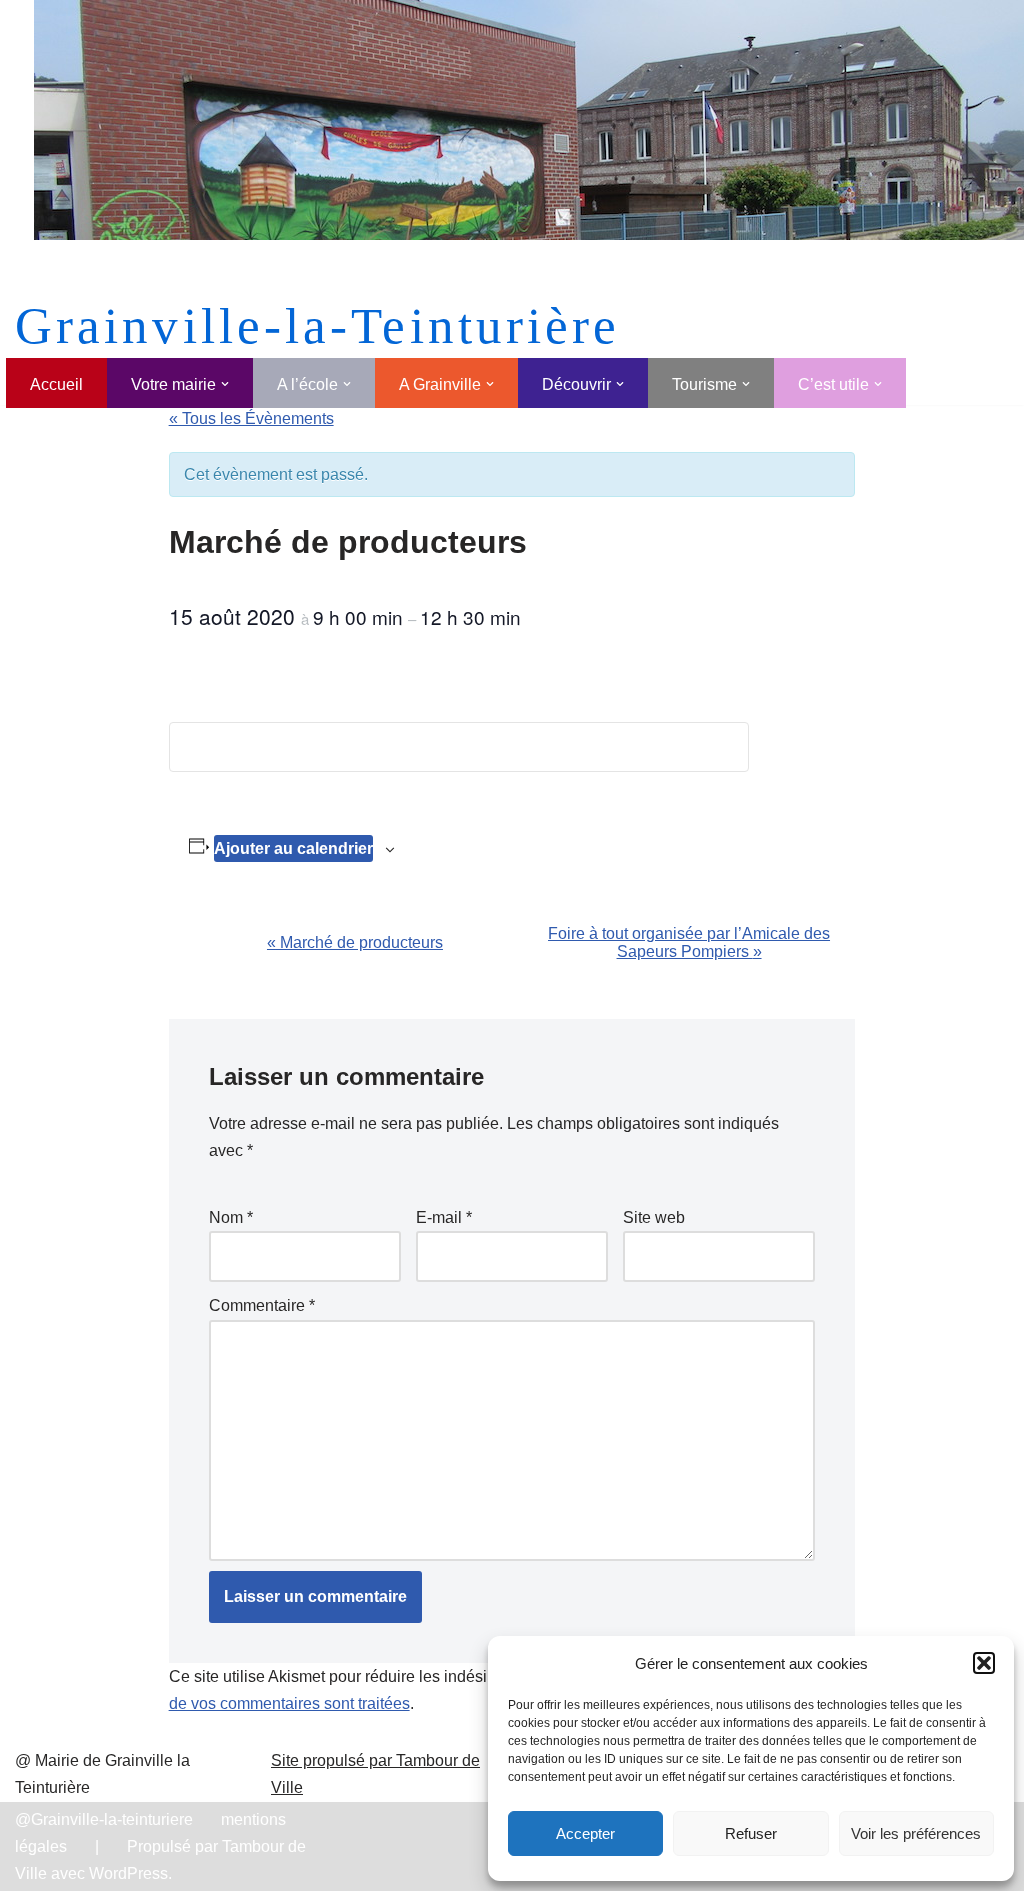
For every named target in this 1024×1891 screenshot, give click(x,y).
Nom (231, 1217)
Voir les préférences (916, 1833)
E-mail (444, 1217)
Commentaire (262, 1305)
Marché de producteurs (355, 942)
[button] (984, 1663)
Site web (654, 1217)
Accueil (56, 384)
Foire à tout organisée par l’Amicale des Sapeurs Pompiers (689, 942)
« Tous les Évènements (251, 418)
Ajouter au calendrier (293, 848)
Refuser (751, 1833)
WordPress (128, 1873)
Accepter (585, 1833)
